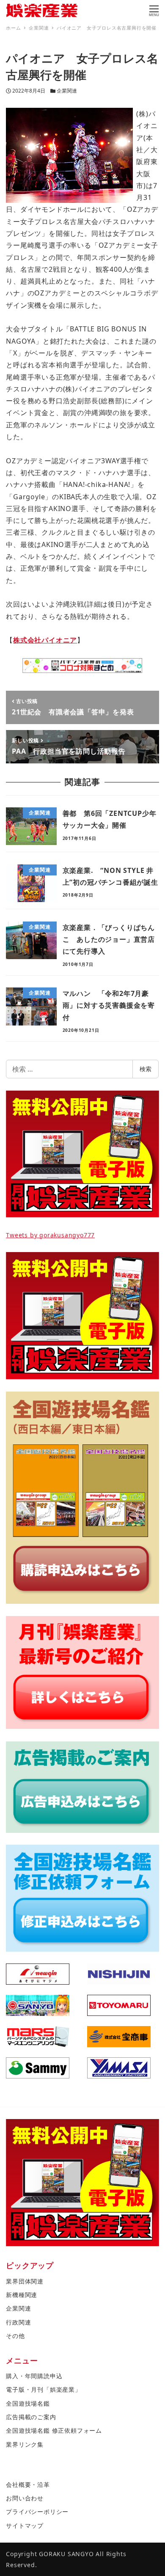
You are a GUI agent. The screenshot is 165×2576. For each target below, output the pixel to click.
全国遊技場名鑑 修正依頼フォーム (54, 2430)
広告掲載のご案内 (31, 2417)
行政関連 (18, 2322)
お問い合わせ (25, 2498)
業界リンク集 (25, 2444)
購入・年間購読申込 (34, 2376)
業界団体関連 (25, 2281)
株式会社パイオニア (45, 640)
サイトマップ (25, 2525)
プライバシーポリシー (37, 2512)
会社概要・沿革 (28, 2484)
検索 (146, 1069)
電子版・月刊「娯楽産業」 (44, 2389)
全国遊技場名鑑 (28, 2403)
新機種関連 (22, 2295)
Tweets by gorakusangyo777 (50, 1235)
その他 (15, 2336)
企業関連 (67, 91)
